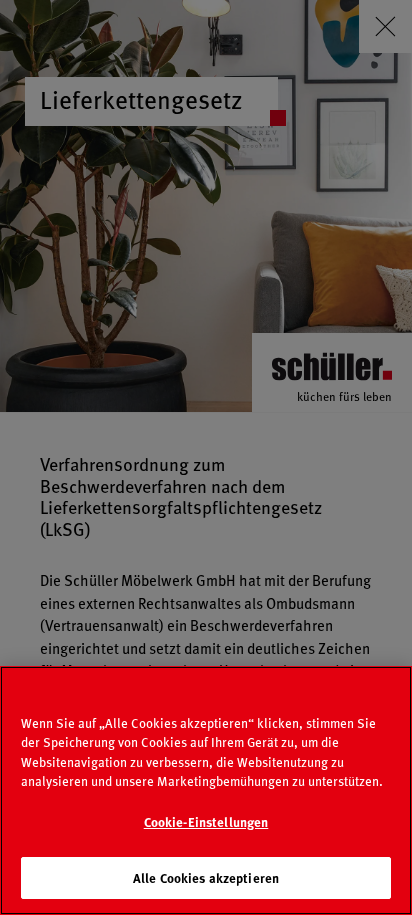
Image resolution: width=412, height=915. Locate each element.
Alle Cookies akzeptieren (206, 877)
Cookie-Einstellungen (206, 821)
